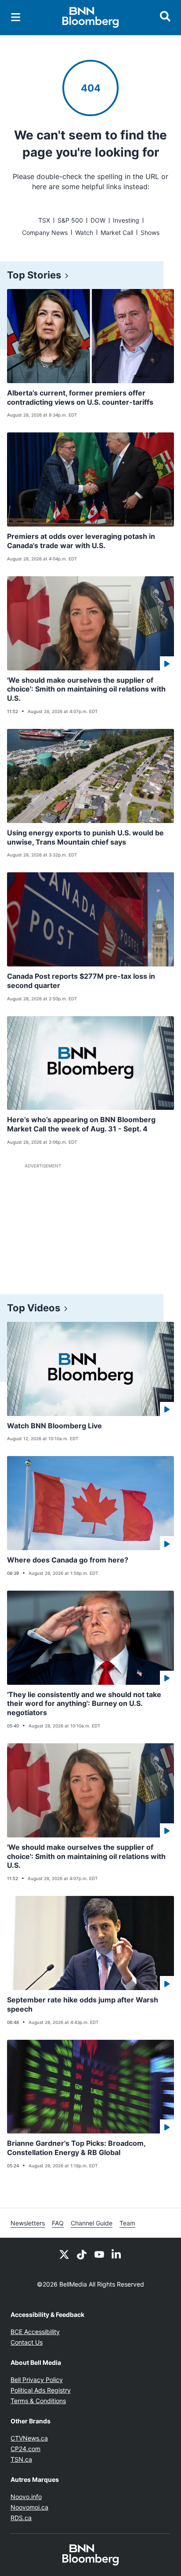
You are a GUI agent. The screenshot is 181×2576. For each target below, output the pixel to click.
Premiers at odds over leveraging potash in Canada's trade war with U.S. (81, 541)
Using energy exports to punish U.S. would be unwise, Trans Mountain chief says (85, 837)
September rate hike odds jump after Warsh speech (83, 2004)
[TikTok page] (82, 2254)
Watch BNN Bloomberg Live (54, 1426)
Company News (45, 232)
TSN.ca (21, 2459)
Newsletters (28, 2223)
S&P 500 (70, 220)
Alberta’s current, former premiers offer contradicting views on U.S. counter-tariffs (80, 397)
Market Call (117, 232)
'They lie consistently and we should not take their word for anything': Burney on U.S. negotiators (84, 1704)
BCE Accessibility (35, 2332)
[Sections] (16, 17)
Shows (150, 232)
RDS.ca (21, 2518)
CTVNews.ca (29, 2438)
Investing (126, 220)
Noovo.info (26, 2497)
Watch (84, 232)
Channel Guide (92, 2223)
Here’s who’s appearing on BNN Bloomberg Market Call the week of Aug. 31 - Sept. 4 (81, 1124)
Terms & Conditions (38, 2401)
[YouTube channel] (99, 2254)
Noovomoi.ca (29, 2507)
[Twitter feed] (64, 2254)
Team (127, 2223)
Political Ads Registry (41, 2390)
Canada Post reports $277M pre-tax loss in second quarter (81, 981)
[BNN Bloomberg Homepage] (91, 18)
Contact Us (27, 2342)
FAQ (58, 2223)
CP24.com (25, 2449)
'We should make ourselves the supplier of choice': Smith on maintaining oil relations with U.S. (86, 689)
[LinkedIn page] (117, 2254)
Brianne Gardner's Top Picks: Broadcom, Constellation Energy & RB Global (76, 2148)
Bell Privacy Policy (37, 2380)
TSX (44, 220)
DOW (98, 220)
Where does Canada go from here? (68, 1560)
